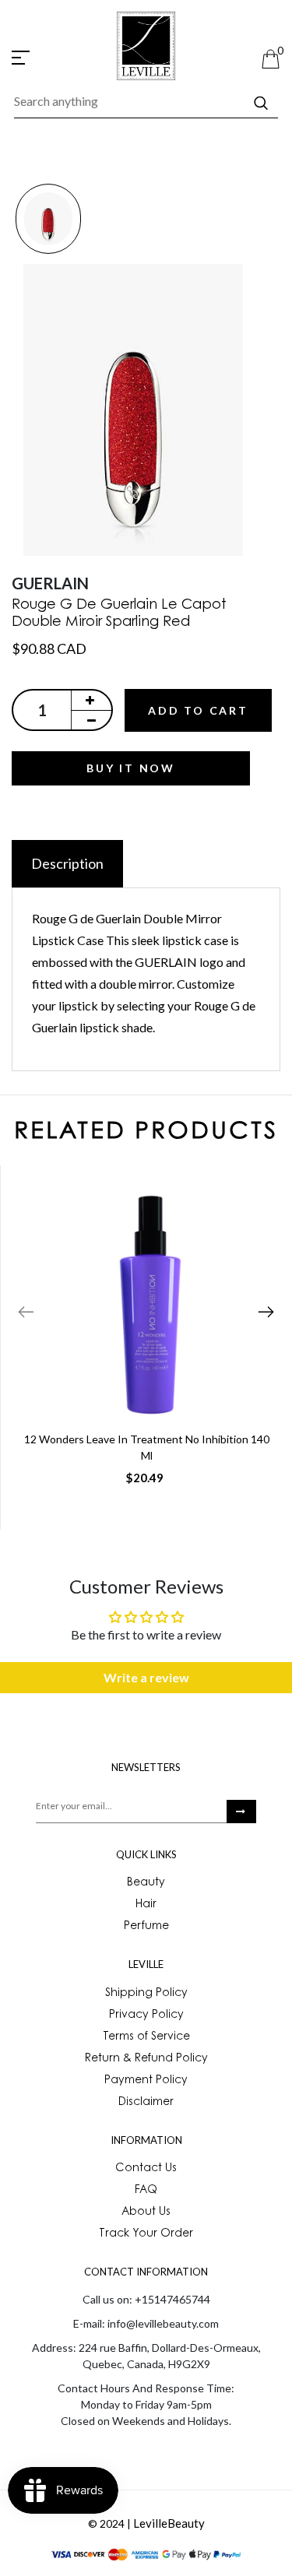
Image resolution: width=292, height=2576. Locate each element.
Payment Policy (146, 2081)
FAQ (146, 2191)
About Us (146, 2212)
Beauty (146, 1883)
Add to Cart (198, 710)
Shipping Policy (146, 1994)
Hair (146, 1905)
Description (67, 863)
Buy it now (131, 768)
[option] (48, 220)
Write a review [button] (146, 1677)
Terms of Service (146, 2037)
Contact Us (146, 2169)
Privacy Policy (146, 2015)
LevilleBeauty (169, 2523)
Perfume (146, 1927)
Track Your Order (146, 2234)
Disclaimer (146, 2103)
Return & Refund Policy (146, 2059)
